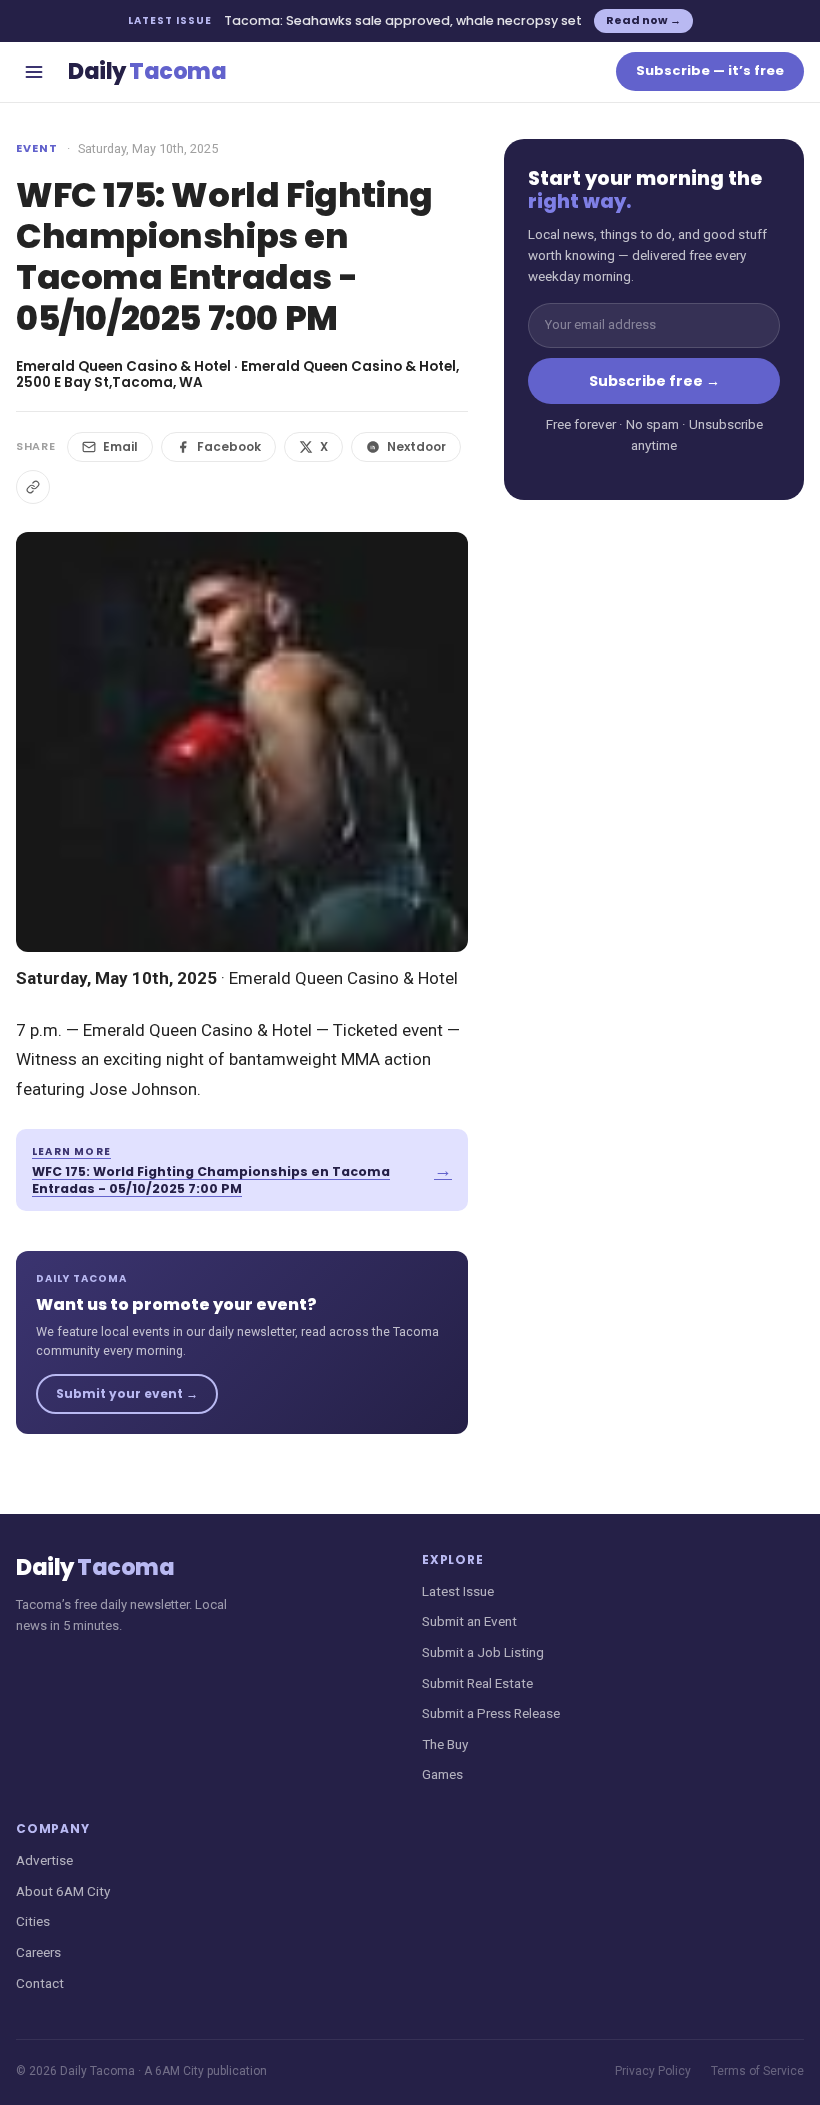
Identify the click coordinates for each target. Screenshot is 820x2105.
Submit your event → (127, 1393)
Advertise (44, 1860)
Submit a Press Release (491, 1713)
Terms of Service (757, 2071)
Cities (33, 1921)
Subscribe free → (654, 381)
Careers (38, 1952)
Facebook (229, 446)
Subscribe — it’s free (710, 70)
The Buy (445, 1744)
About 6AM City (63, 1891)
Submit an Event (469, 1621)
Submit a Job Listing (483, 1652)
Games (442, 1774)
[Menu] (34, 72)
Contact (40, 1983)
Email (120, 446)
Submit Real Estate (477, 1683)
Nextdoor (416, 446)
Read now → (643, 20)
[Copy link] (33, 487)
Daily (147, 71)
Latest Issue (458, 1591)
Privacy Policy (653, 2071)
